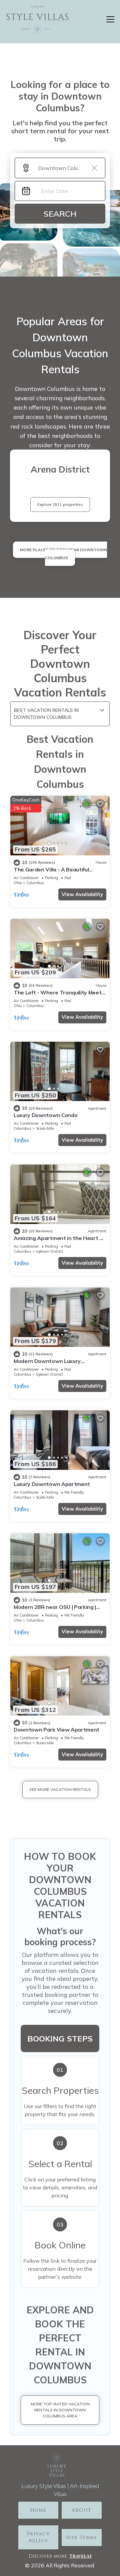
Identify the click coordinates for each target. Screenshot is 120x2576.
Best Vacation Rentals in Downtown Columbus (46, 714)
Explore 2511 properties (60, 504)
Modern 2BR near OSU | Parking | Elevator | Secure (55, 1610)
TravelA (79, 2556)
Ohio (18, 883)
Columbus (35, 883)
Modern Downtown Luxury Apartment (47, 1364)
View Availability (82, 894)
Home (38, 2510)
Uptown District (49, 1251)
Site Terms (82, 2538)
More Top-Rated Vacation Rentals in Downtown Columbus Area (60, 2410)
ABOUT (81, 2510)
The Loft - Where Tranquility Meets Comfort (59, 995)
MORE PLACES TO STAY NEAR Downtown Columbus (63, 554)
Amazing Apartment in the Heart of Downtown (59, 1241)
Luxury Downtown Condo (45, 1115)
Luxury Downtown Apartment (52, 1484)
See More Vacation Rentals (60, 1789)
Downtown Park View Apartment (56, 1730)
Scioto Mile (45, 1128)
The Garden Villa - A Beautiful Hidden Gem (51, 872)
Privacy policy (38, 2537)
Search (60, 214)
